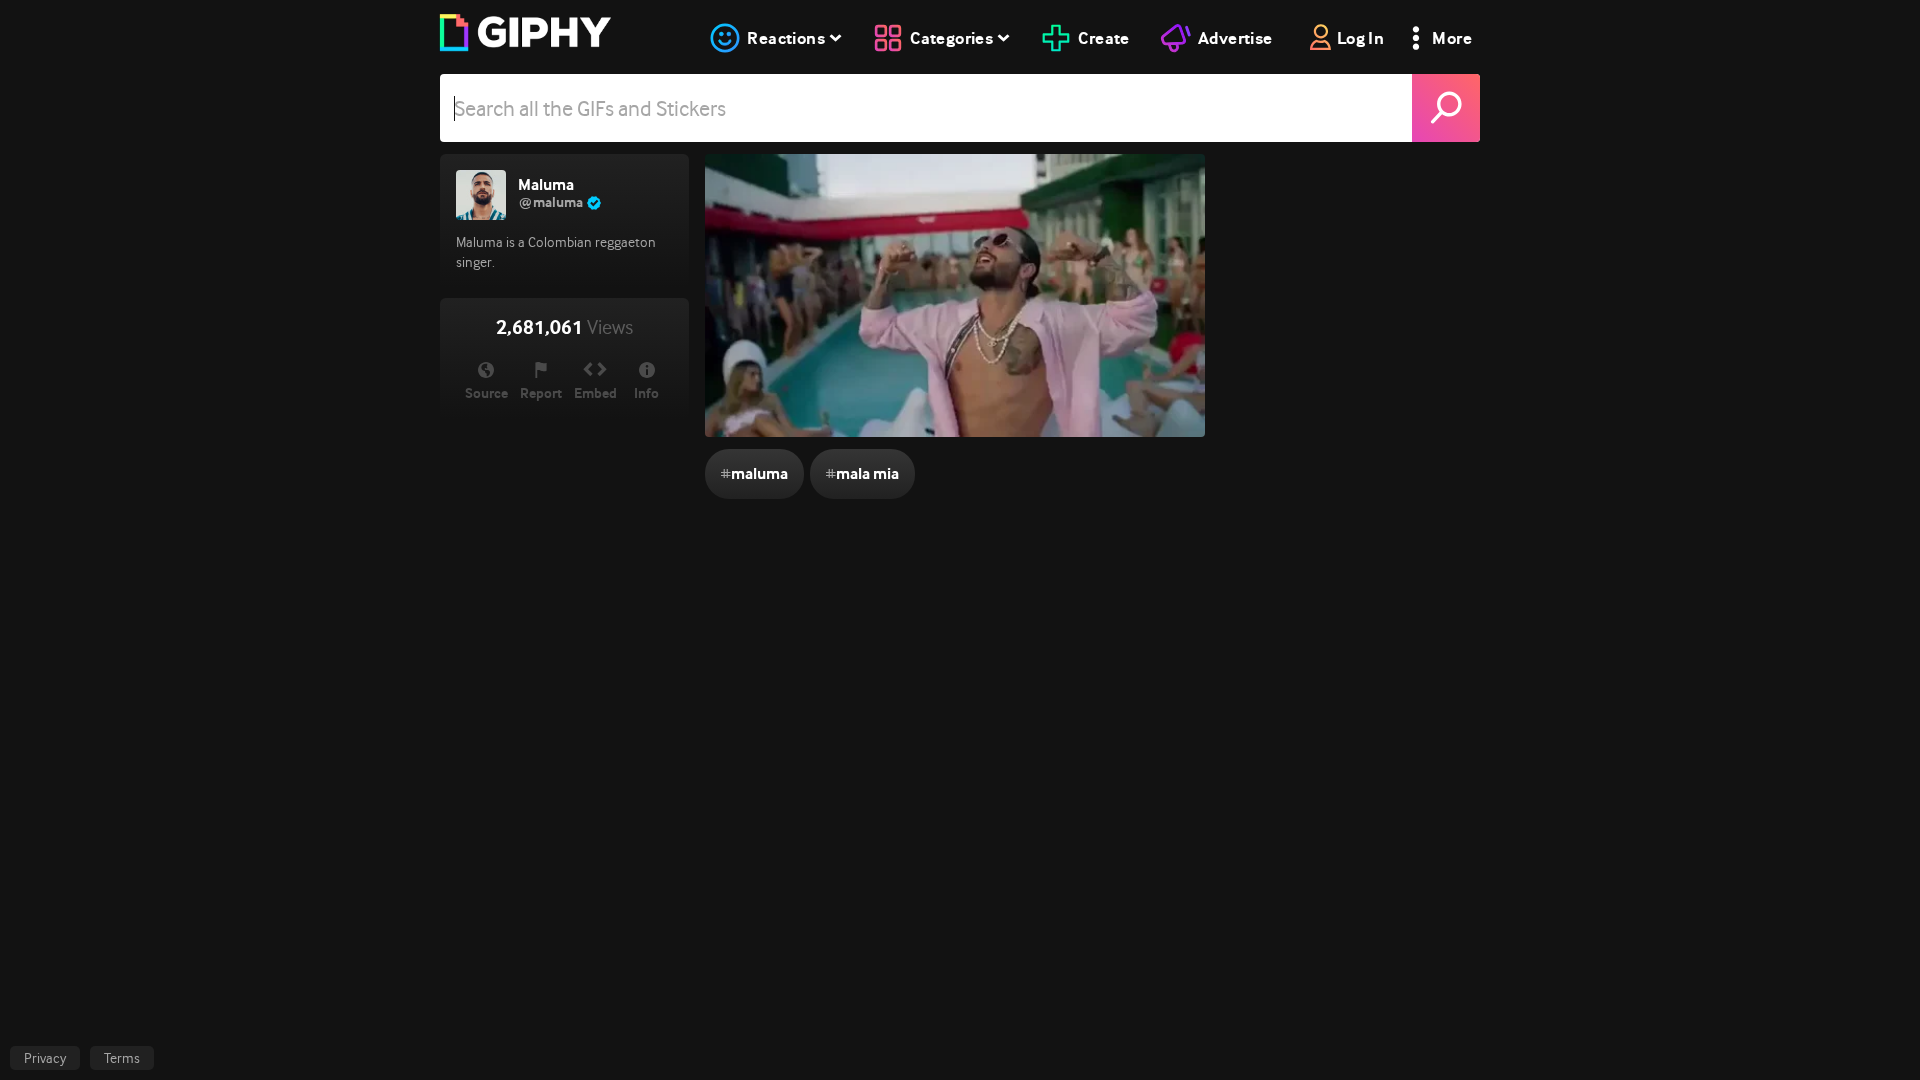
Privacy (45, 1058)
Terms (122, 1058)
